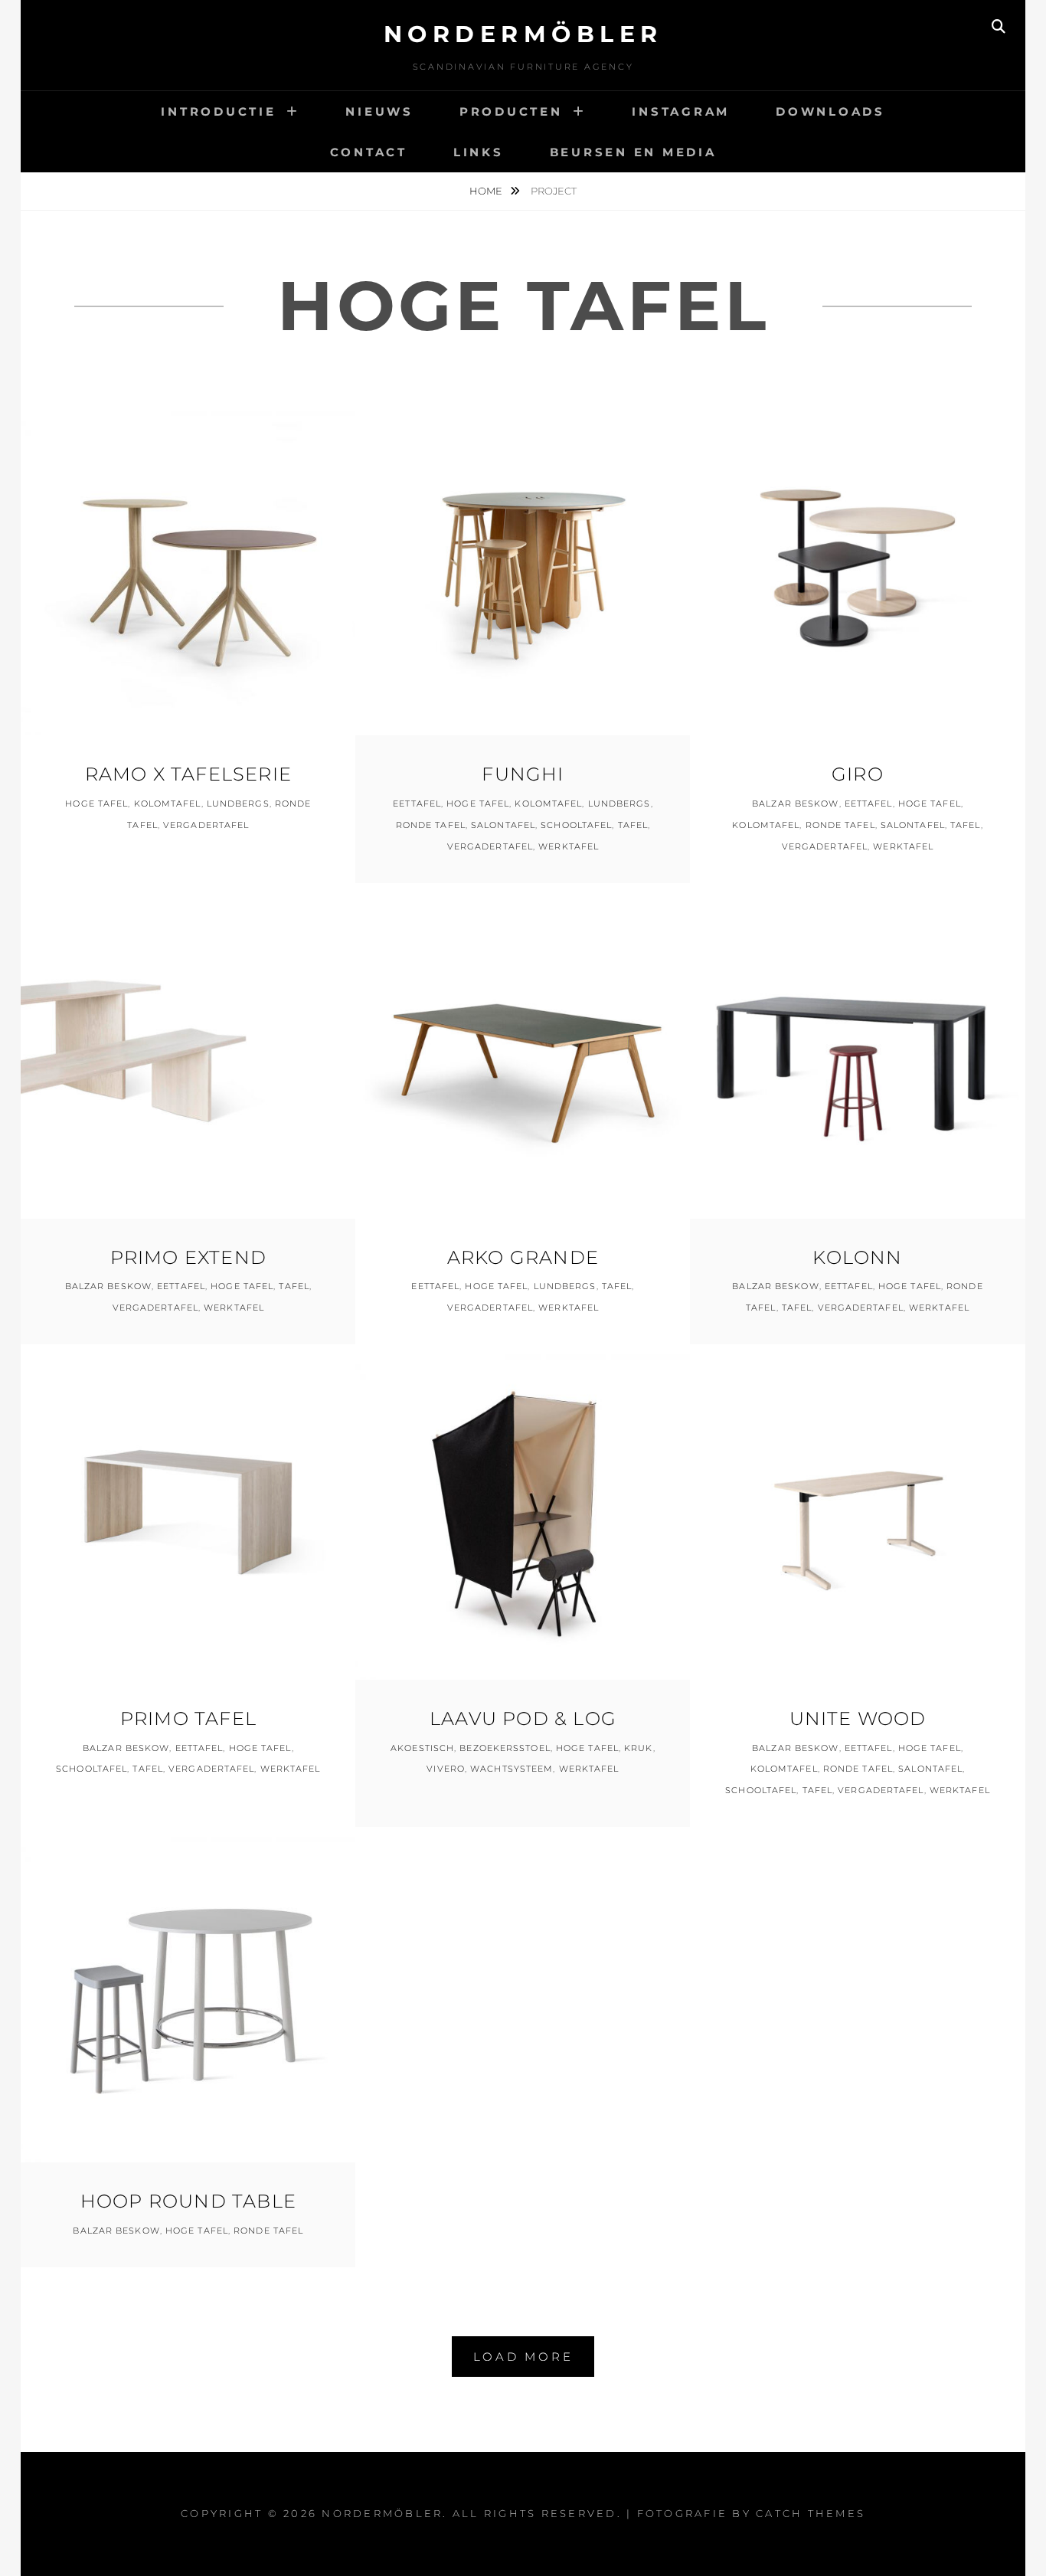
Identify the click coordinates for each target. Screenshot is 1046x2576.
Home (487, 191)
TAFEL (633, 825)
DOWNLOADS (830, 111)
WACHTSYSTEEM (512, 1769)
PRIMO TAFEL (188, 1718)
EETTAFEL (417, 804)
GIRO (858, 774)
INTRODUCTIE (218, 111)
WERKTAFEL (569, 846)
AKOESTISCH (422, 1748)
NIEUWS (379, 111)
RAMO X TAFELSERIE (188, 774)
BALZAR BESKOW (795, 804)
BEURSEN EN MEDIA (633, 152)
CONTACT (369, 152)
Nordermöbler (523, 34)
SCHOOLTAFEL (576, 825)
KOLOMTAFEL (168, 804)
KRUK (638, 1748)
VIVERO (446, 1769)
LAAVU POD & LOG (523, 1718)
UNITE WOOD (858, 1718)
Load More (523, 2357)
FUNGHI (523, 774)
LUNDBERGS (238, 804)
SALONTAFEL (503, 825)
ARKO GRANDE (523, 1257)
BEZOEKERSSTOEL (505, 1748)
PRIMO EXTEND (188, 1257)
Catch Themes (811, 2513)
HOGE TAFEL (96, 804)
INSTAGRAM (681, 111)
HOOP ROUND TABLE (188, 2201)
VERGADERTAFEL (206, 825)
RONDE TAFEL (431, 825)
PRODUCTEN (511, 111)
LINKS (479, 152)
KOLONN (857, 1257)
